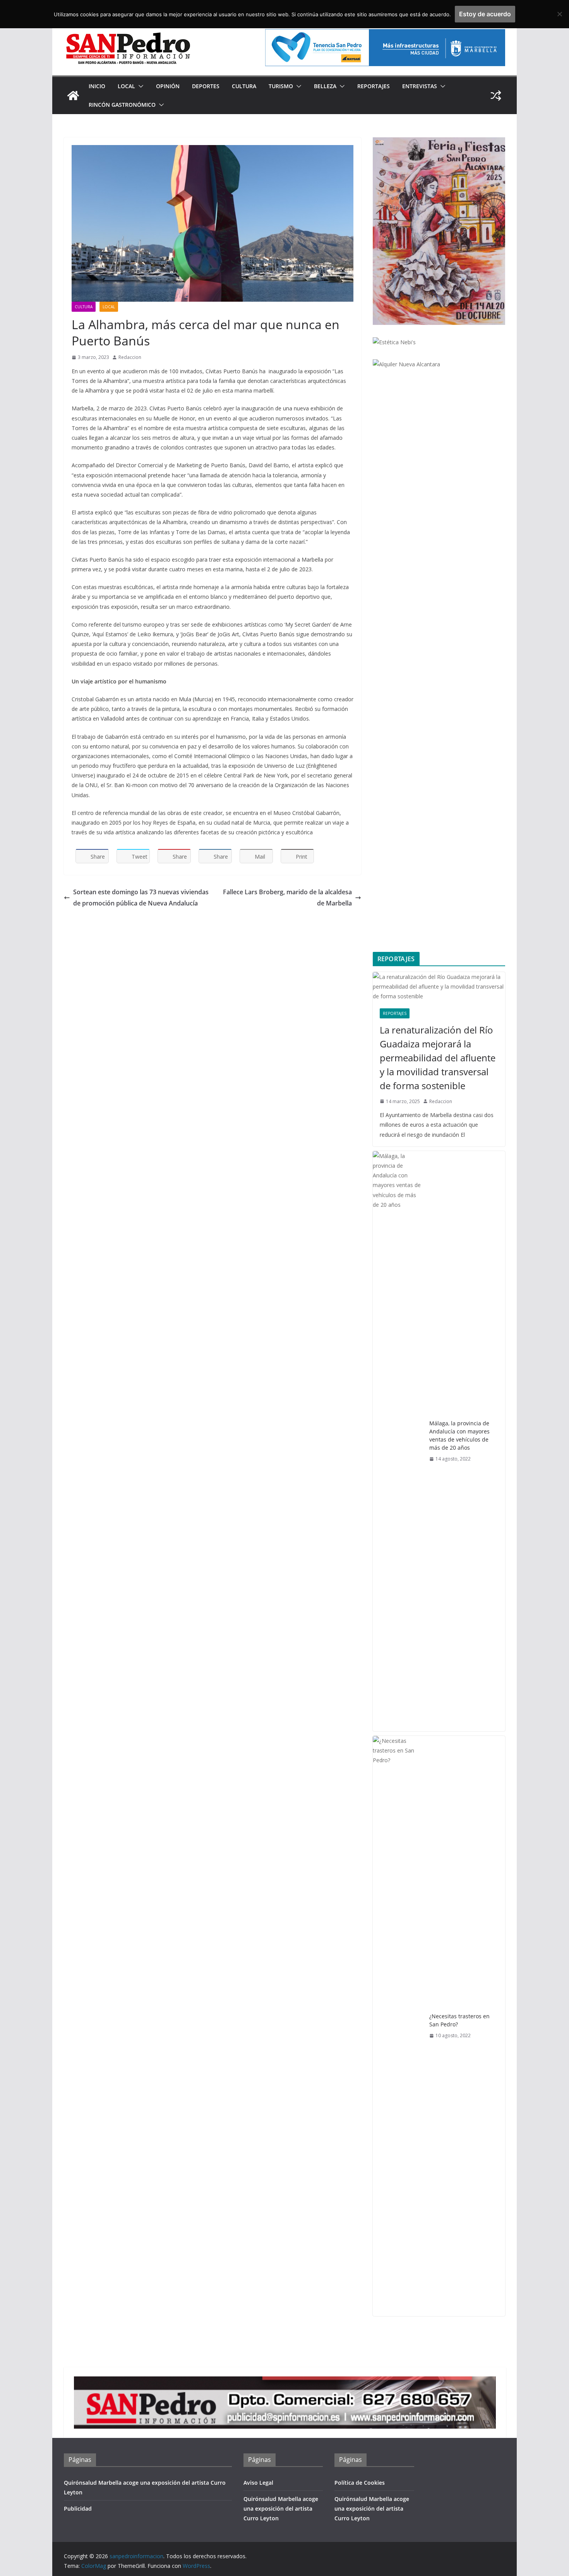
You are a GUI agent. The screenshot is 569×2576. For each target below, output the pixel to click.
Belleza (325, 86)
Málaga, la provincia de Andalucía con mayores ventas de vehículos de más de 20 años (459, 1435)
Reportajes (374, 86)
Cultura (244, 86)
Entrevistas (420, 86)
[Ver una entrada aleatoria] (496, 96)
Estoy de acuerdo (485, 14)
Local (126, 86)
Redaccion (130, 357)
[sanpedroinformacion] (73, 96)
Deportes (206, 86)
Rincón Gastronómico (122, 105)
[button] (139, 86)
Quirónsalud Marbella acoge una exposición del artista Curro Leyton (281, 2509)
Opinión (168, 86)
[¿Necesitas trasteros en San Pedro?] (398, 2026)
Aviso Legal (258, 2483)
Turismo (281, 86)
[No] (559, 14)
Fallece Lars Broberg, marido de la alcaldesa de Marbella (287, 898)
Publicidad (78, 2509)
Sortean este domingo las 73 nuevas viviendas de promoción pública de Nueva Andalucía (141, 898)
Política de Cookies (360, 2483)
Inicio (97, 86)
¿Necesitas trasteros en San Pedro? (459, 2020)
